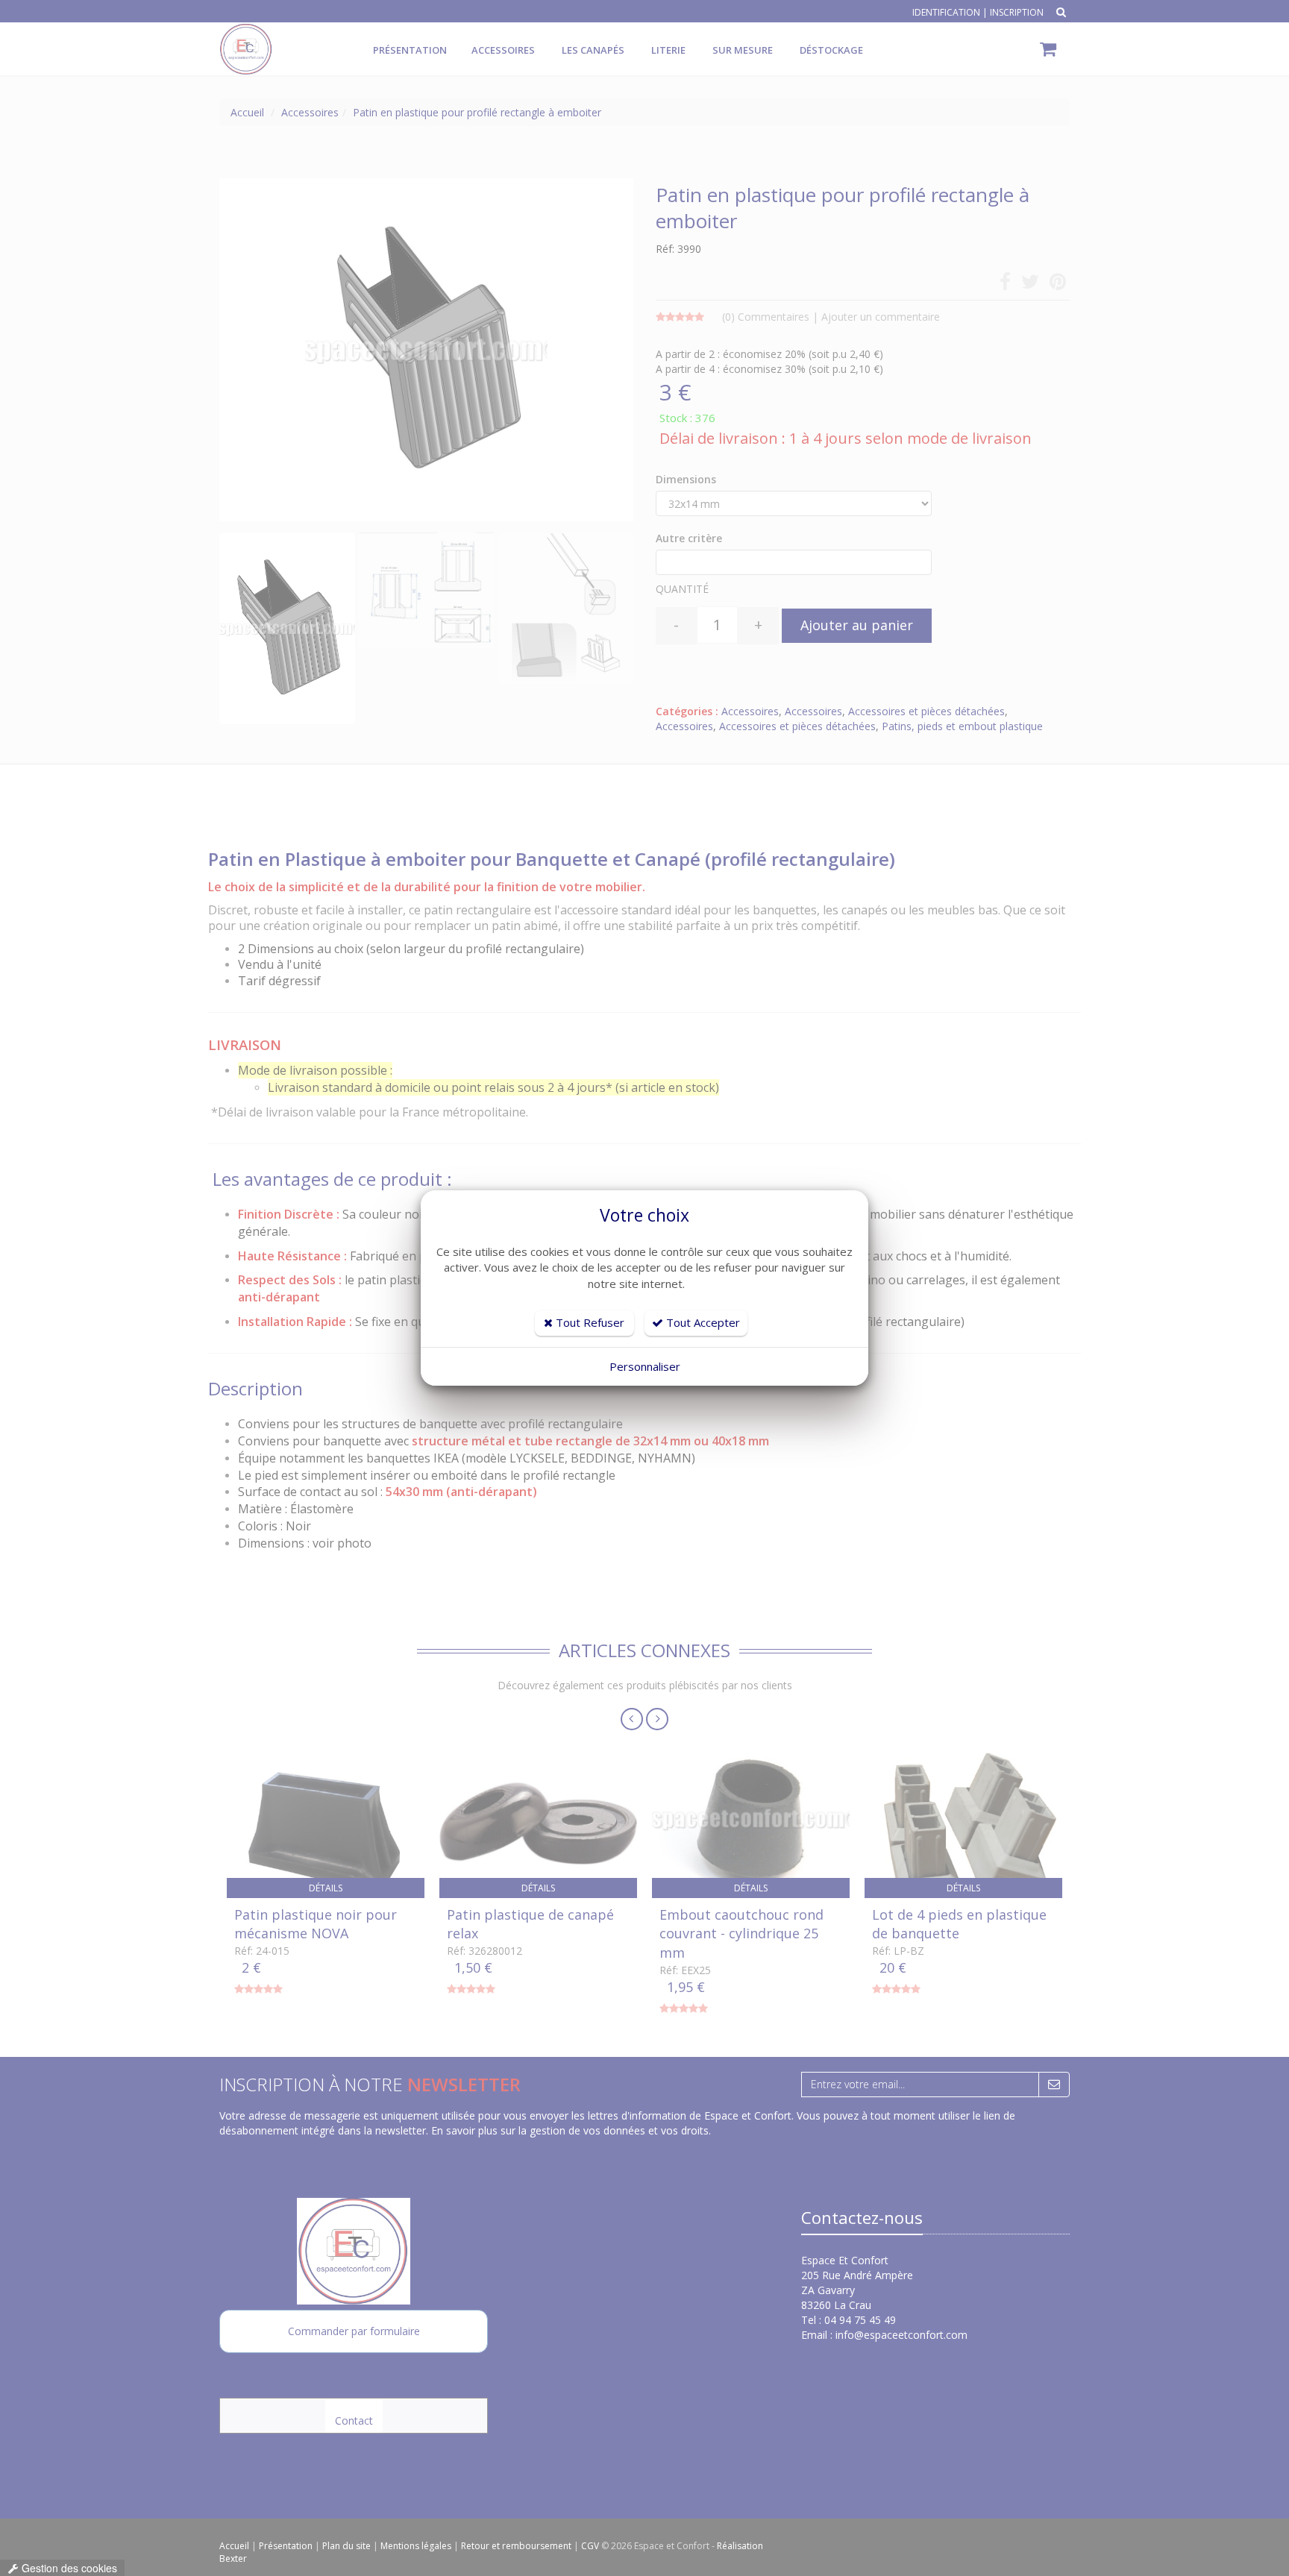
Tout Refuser (589, 1322)
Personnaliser (645, 1366)
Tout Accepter (702, 1322)
